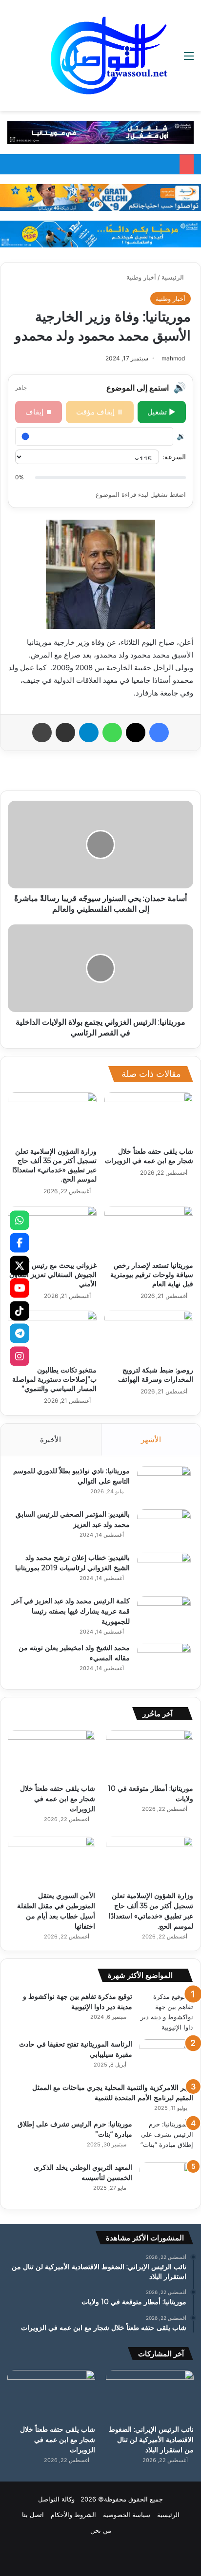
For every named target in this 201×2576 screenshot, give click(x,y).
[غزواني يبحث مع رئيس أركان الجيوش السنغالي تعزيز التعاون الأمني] (52, 1231)
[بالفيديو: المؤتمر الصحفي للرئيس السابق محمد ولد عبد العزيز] (164, 1528)
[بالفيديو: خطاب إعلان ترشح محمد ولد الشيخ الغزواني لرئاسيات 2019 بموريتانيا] (164, 1571)
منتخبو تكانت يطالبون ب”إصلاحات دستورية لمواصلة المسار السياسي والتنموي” (54, 1379)
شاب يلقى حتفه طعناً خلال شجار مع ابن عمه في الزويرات (149, 1156)
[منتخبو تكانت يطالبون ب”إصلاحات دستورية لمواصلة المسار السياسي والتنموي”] (52, 1336)
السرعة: (174, 457)
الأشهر (151, 1439)
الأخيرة (50, 1439)
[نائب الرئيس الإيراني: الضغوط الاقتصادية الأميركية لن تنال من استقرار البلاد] (150, 2395)
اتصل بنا (33, 2515)
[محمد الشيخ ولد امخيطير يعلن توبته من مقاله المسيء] (164, 1661)
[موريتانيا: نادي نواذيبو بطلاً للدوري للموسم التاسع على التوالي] (164, 1484)
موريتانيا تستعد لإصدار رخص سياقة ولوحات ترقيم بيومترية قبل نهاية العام (152, 1275)
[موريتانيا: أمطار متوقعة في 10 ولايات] (150, 1755)
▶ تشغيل (161, 412)
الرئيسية (174, 277)
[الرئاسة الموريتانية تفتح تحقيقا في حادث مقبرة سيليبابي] (166, 2058)
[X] (20, 1265)
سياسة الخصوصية (127, 2515)
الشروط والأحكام (73, 2515)
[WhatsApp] (20, 1220)
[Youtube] (20, 1288)
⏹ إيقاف (39, 412)
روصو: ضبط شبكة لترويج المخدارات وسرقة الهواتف (156, 1375)
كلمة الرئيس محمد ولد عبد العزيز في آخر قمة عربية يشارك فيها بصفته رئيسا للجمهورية (71, 1611)
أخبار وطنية (141, 277)
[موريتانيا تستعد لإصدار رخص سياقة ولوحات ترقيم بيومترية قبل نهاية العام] (149, 1231)
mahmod (173, 358)
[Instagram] (20, 1356)
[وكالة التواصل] (109, 56)
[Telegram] (20, 1334)
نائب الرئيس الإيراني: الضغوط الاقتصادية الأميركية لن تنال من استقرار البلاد (151, 2440)
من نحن (101, 2530)
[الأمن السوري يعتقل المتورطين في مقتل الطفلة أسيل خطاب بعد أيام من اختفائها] (51, 1861)
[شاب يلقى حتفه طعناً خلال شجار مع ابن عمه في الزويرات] (149, 1118)
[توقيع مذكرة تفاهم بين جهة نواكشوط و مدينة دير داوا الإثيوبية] (166, 2012)
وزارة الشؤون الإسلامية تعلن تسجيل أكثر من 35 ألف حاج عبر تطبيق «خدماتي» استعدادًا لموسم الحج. (54, 1165)
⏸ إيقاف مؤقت (100, 412)
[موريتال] (100, 132)
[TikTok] (20, 1311)
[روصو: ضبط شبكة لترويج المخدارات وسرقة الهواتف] (149, 1336)
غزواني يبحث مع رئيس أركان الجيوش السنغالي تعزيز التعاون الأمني (53, 1275)
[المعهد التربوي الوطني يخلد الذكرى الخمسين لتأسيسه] (166, 2181)
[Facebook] (20, 1243)
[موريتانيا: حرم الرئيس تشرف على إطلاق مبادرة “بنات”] (166, 2137)
